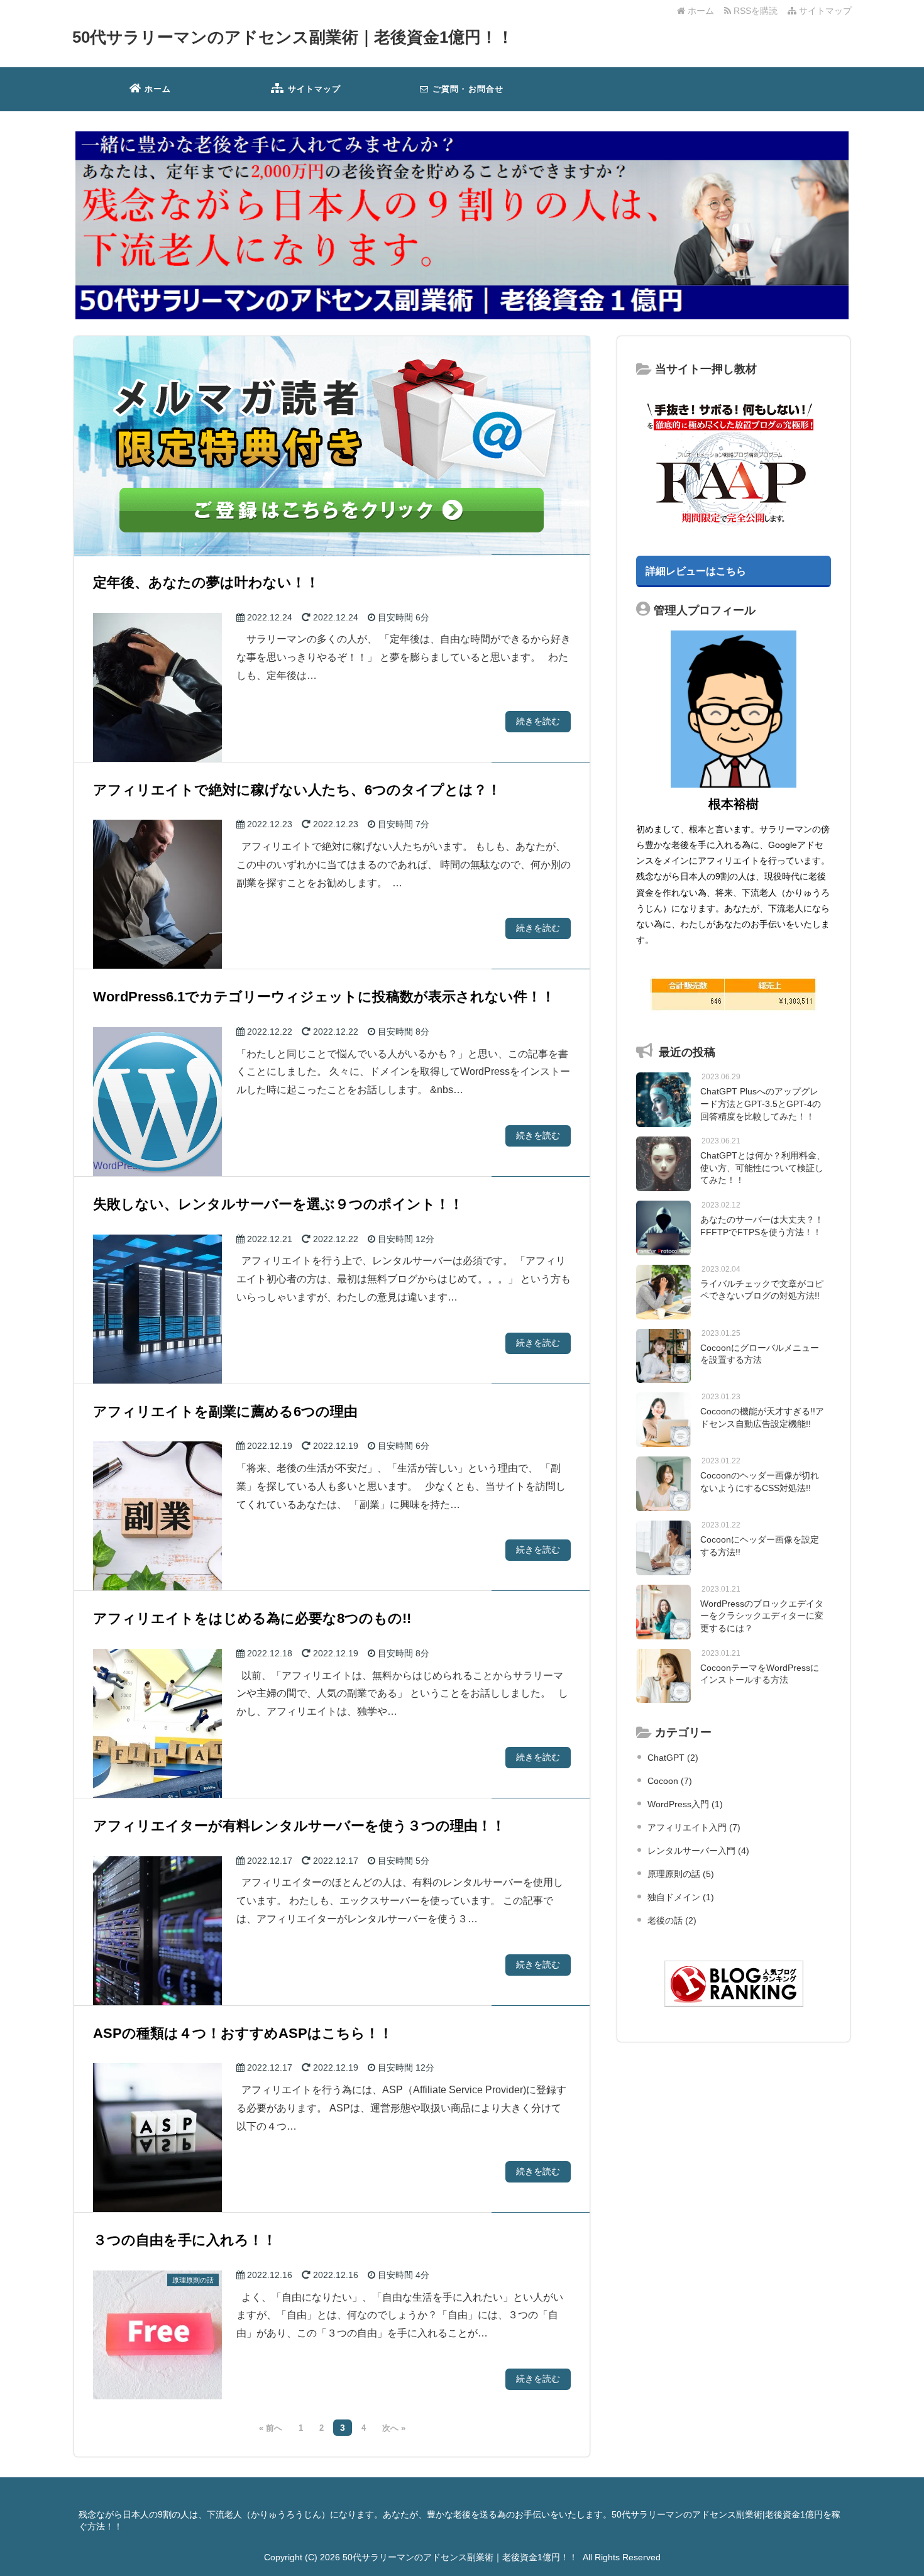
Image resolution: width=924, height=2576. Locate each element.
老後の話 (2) (672, 1920)
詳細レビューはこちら (696, 571)
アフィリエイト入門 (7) (694, 1827)
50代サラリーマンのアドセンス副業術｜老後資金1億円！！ (293, 37)
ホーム (700, 11)
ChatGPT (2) (673, 1758)
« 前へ (271, 2428)
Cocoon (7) (670, 1781)
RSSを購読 (757, 11)
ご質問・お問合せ (467, 89)
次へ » (394, 2428)
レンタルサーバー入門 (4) (698, 1851)
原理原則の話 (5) (681, 1874)
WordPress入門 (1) (685, 1804)
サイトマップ (824, 11)
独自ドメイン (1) (681, 1897)
